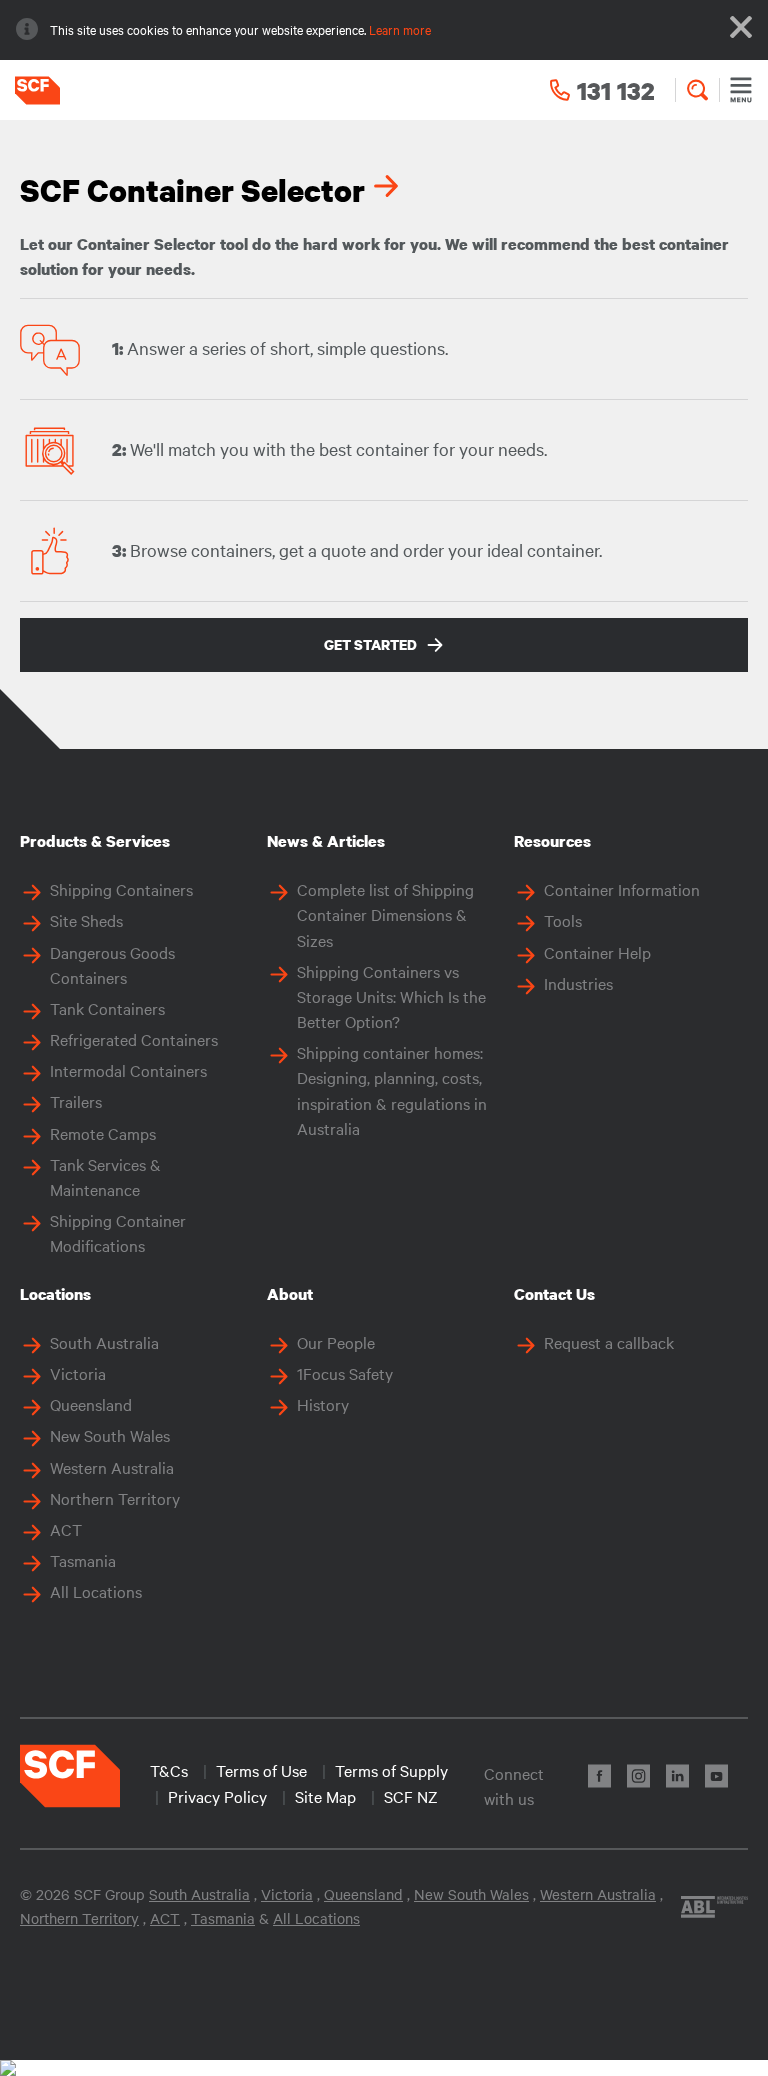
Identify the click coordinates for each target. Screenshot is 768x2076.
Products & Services (95, 841)
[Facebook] (599, 1776)
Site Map (325, 1796)
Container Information (622, 889)
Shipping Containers (121, 889)
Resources (552, 841)
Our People (336, 1342)
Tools (563, 920)
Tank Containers (107, 1008)
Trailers (76, 1101)
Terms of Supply (391, 1770)
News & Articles (326, 841)
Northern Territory (115, 1498)
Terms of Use (261, 1770)
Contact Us (554, 1294)
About (290, 1294)
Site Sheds (86, 920)
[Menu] (741, 90)
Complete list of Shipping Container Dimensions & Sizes (385, 914)
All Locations (96, 1591)
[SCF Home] (30, 90)
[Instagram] (638, 1776)
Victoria (78, 1373)
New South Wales (110, 1435)
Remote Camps (103, 1133)
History (323, 1404)
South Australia (104, 1342)
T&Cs (169, 1770)
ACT (66, 1529)
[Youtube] (716, 1776)
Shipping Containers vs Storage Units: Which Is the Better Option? (391, 996)
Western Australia (112, 1467)
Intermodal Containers (128, 1070)
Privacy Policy (217, 1796)
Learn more (400, 29)
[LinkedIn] (677, 1776)
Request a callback (609, 1342)
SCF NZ (411, 1796)
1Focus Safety (345, 1373)
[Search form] (697, 90)
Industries (578, 983)
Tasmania (83, 1560)
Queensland (91, 1404)
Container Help (597, 952)
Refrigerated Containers (134, 1039)
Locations (55, 1294)
